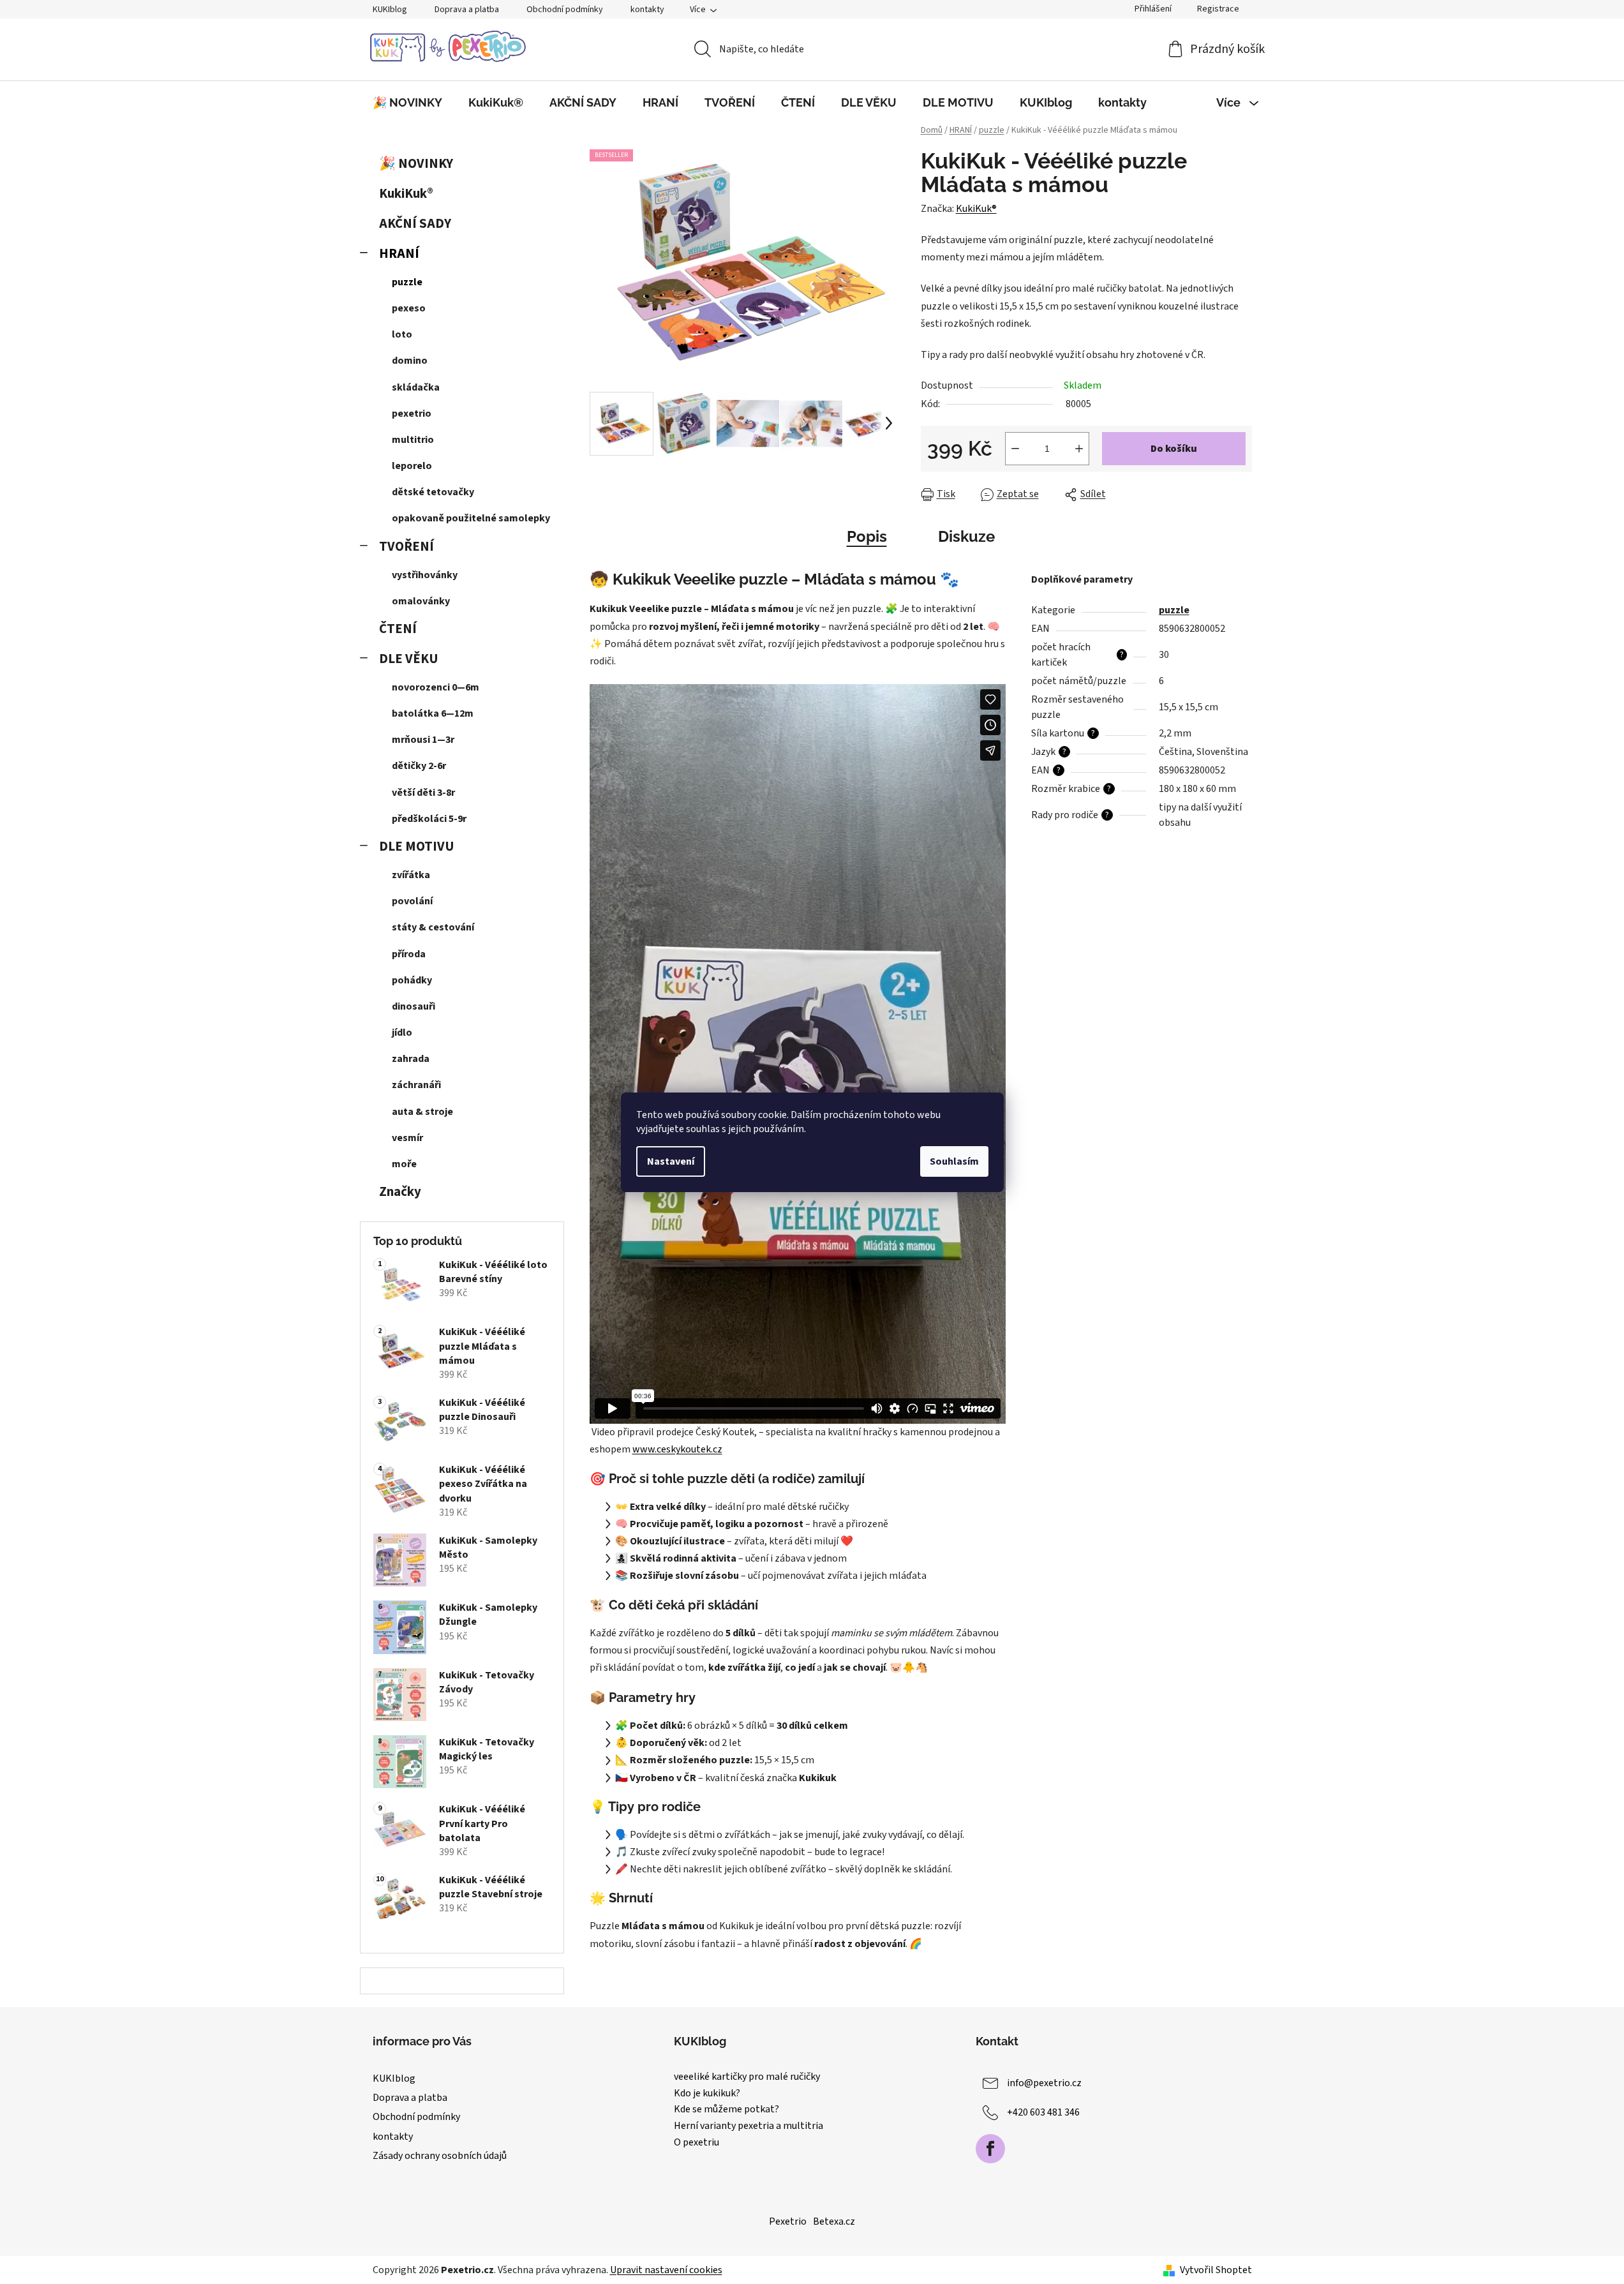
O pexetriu (697, 2143)
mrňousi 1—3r (423, 740)
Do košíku (1174, 449)
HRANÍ (399, 254)
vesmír (407, 1138)
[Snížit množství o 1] (1015, 449)
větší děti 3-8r (423, 793)
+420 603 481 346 (1043, 2112)
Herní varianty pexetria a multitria (749, 2126)
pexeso (409, 308)
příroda (409, 954)
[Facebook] (990, 2149)
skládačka (416, 387)
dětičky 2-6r (419, 766)
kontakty (647, 10)
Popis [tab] (867, 536)
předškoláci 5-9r (429, 819)
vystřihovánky (425, 575)
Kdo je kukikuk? (707, 2094)
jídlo (402, 1033)
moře (404, 1164)
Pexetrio (788, 2221)
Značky (400, 1192)
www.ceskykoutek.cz (677, 1449)
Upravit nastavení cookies (666, 2270)
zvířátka (411, 875)
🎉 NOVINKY (416, 164)
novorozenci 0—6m (436, 687)
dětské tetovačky (433, 492)
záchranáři (416, 1085)
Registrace (1218, 9)
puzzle (407, 282)
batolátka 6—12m (433, 713)
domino (410, 361)
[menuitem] (407, 103)
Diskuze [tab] (966, 536)
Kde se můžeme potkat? (726, 2110)
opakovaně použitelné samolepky (471, 518)
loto (402, 334)
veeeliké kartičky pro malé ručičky (747, 2077)
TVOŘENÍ (406, 547)
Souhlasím (954, 1161)
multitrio (413, 440)
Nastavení (671, 1161)
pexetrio (412, 414)
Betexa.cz (834, 2221)
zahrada (411, 1059)
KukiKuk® (406, 194)
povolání (412, 901)
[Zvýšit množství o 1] (1079, 449)
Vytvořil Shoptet (1216, 2270)
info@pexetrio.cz (1044, 2083)
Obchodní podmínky (565, 10)
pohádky (412, 980)
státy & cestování (433, 927)
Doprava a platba (467, 10)
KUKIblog (390, 10)
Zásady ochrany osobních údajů (440, 2156)
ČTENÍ (398, 629)
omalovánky (421, 601)
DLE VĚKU (409, 659)
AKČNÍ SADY (415, 224)
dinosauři (413, 1006)
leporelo (412, 466)
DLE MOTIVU (417, 847)
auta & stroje (422, 1112)
